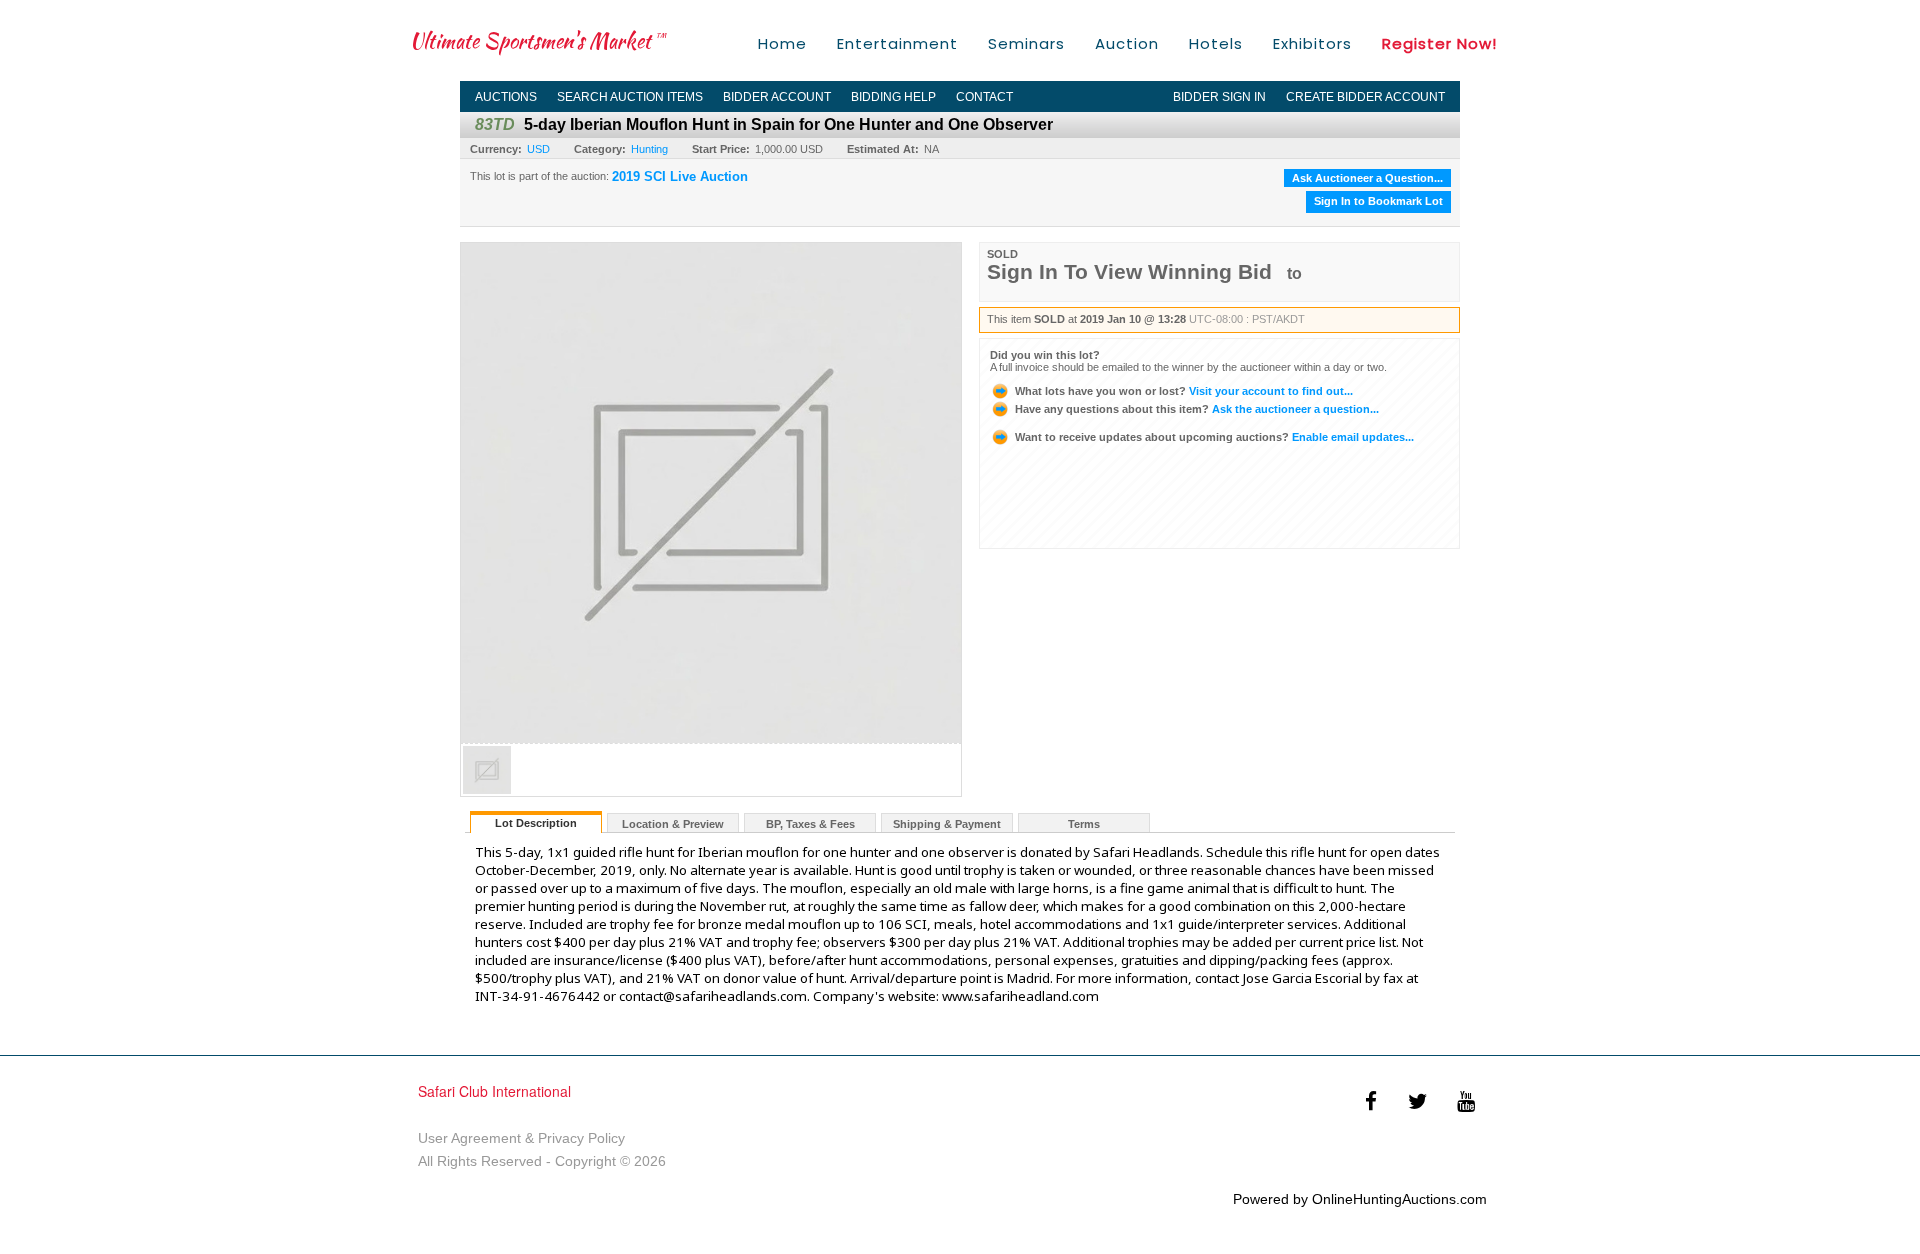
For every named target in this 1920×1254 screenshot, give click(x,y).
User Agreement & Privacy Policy (521, 1138)
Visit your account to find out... (1184, 391)
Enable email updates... (1214, 437)
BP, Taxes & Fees (810, 824)
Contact (984, 97)
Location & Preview (673, 824)
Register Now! (1439, 43)
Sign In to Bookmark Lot (1378, 201)
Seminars (1026, 43)
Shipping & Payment (947, 824)
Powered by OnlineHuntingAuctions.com (1360, 1199)
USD (538, 149)
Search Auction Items (630, 97)
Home (782, 43)
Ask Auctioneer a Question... (1367, 178)
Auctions (506, 97)
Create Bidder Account (1365, 97)
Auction (1127, 43)
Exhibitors (1312, 43)
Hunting (649, 149)
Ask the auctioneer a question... (1197, 409)
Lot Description (536, 823)
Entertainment (897, 43)
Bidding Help (893, 97)
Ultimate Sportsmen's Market (538, 40)
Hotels (1216, 43)
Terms (1084, 824)
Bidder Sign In (1219, 97)
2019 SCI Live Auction (680, 177)
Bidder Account (777, 97)
